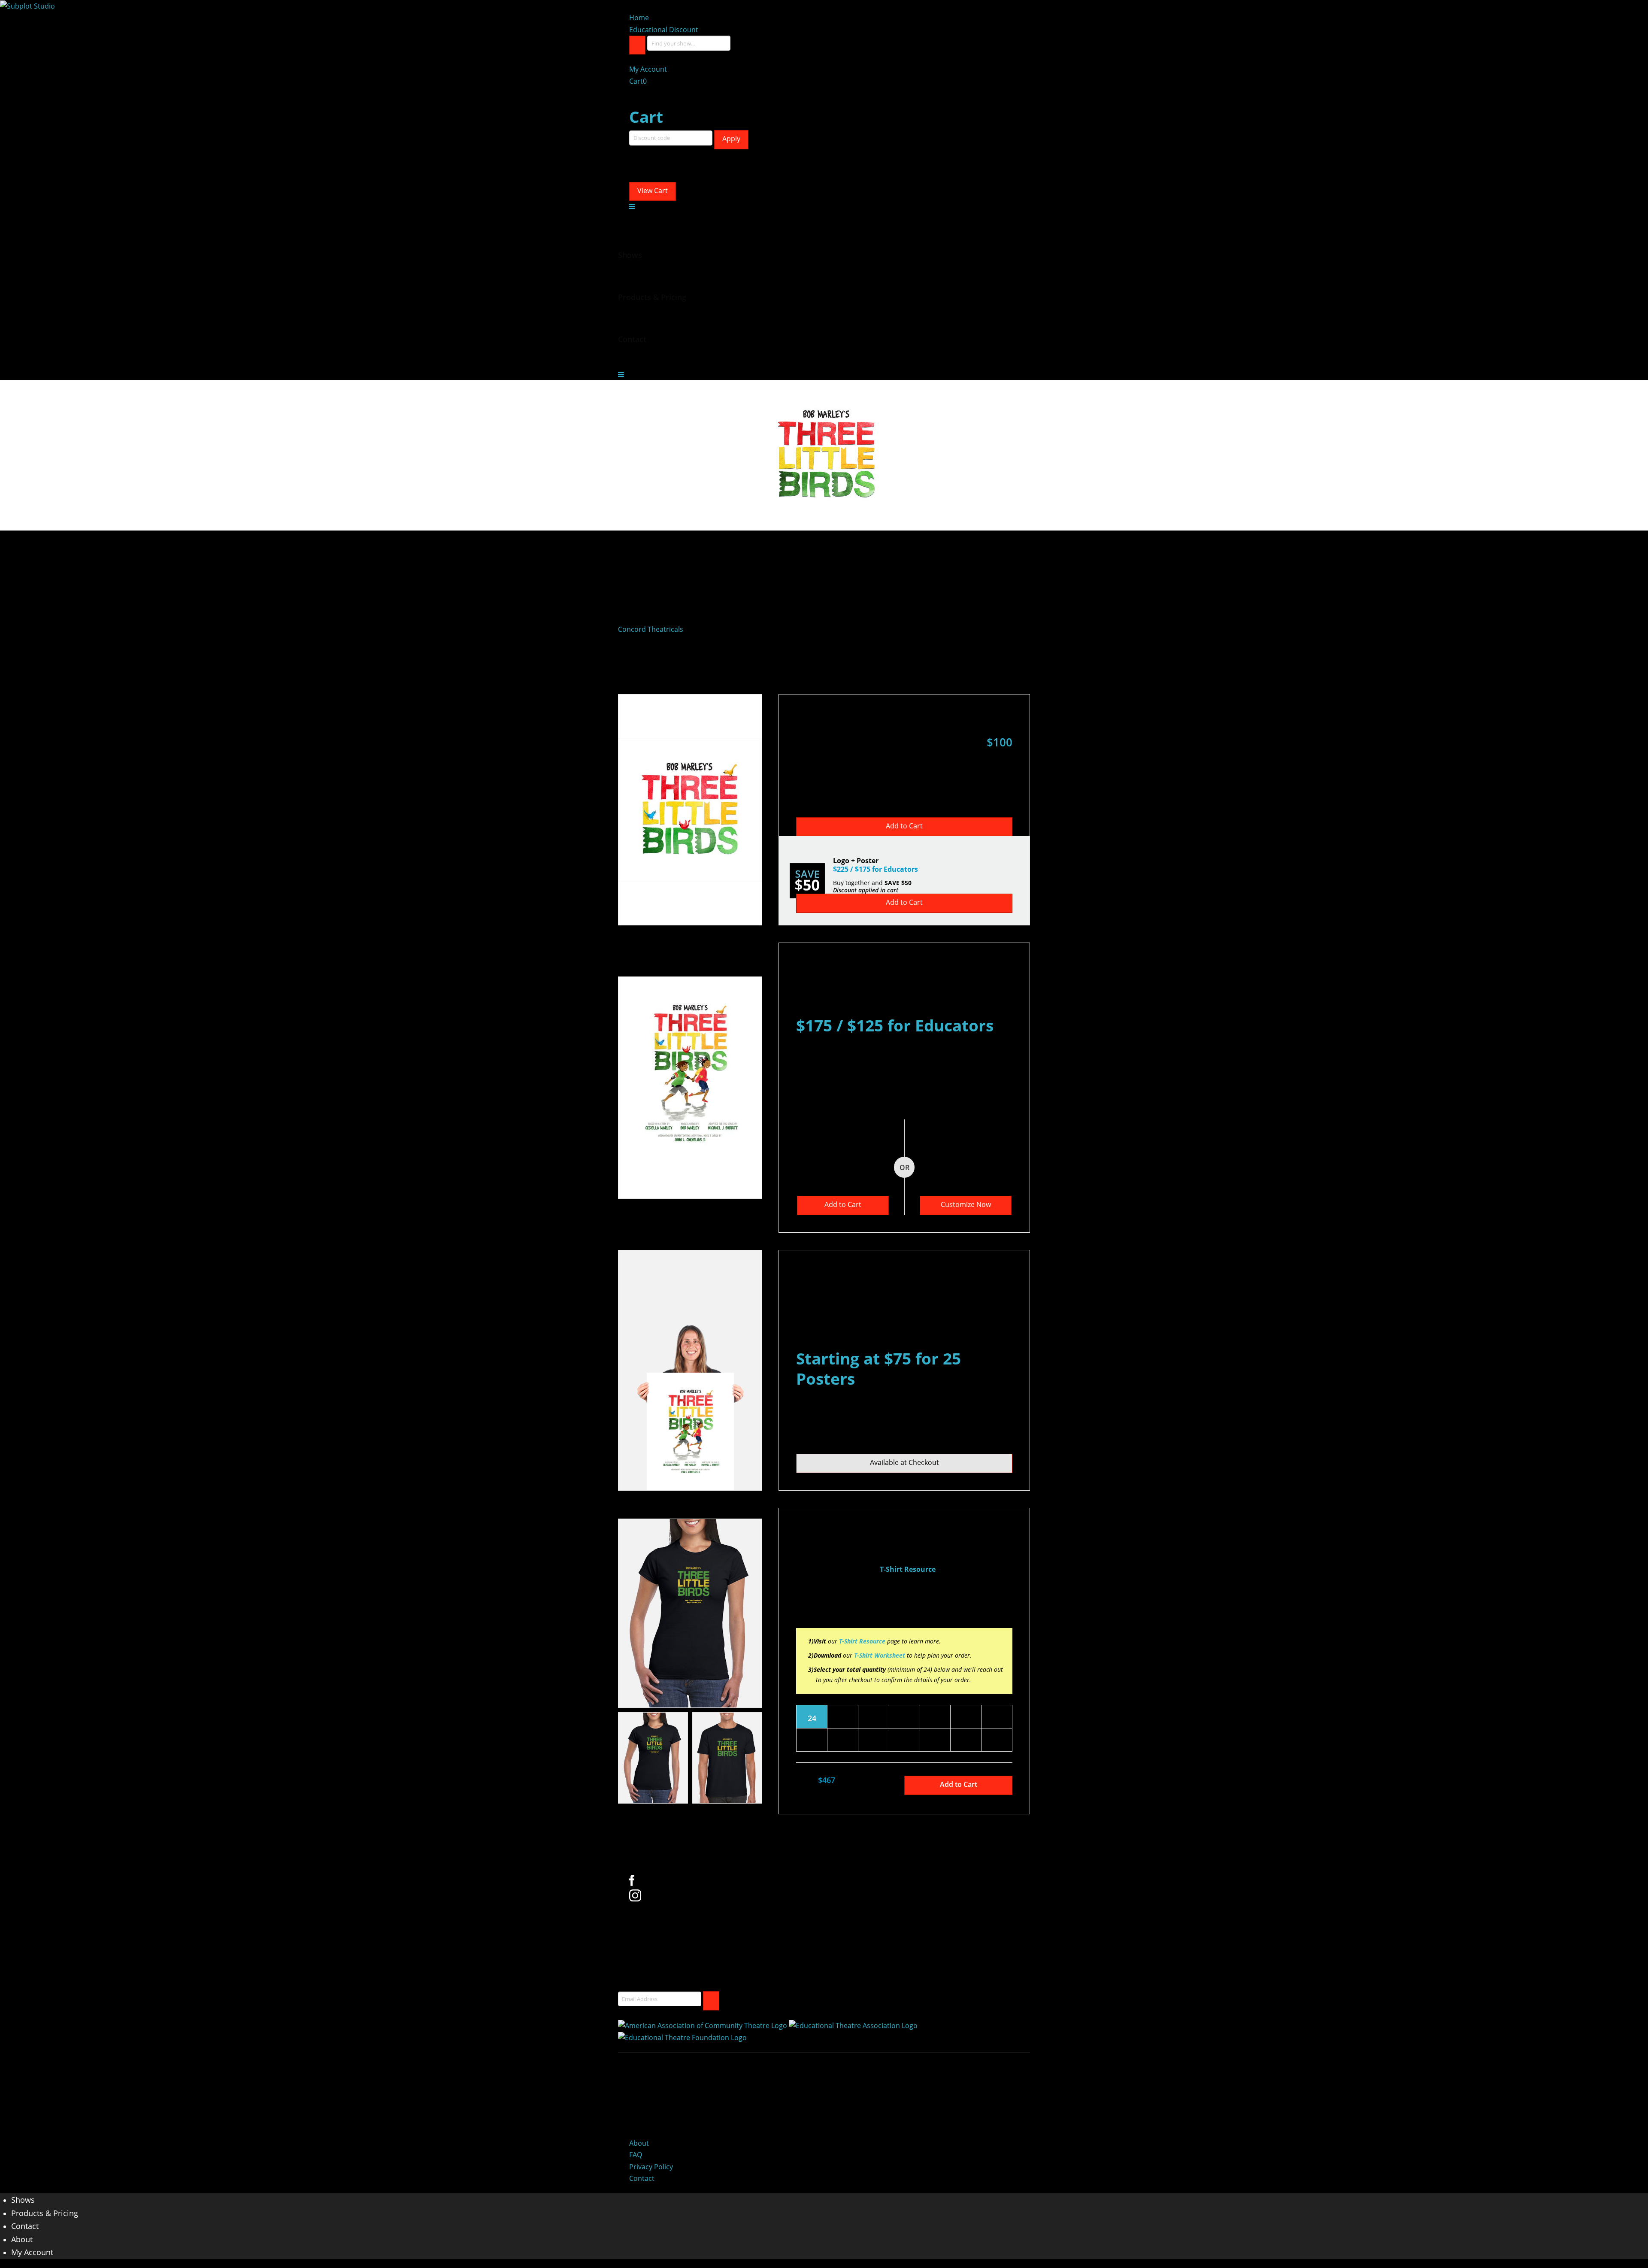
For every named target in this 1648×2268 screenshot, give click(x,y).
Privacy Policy (651, 2167)
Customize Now (966, 1204)
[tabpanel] (690, 1613)
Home (639, 18)
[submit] (711, 2001)
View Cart (653, 191)
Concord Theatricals (651, 629)
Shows (23, 2200)
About (639, 2143)
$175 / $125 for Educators (895, 1025)
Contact (642, 2178)
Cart (638, 81)
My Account (648, 69)
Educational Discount (664, 30)
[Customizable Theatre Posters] (27, 6)
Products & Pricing (45, 2213)
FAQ (636, 2155)
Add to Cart (904, 826)
